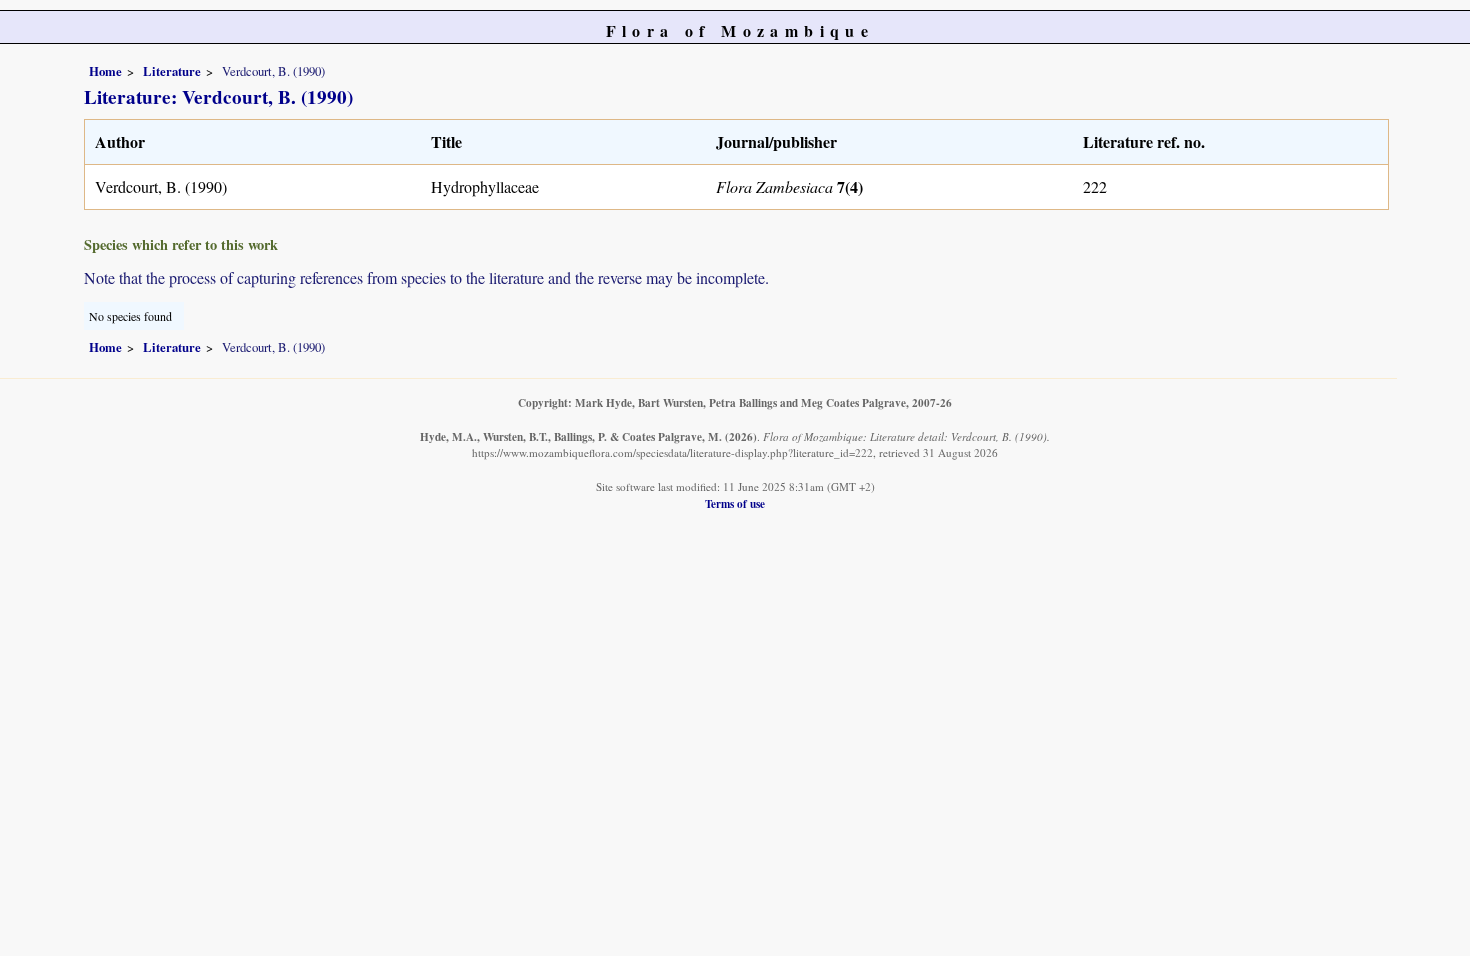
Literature (172, 71)
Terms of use (735, 503)
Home (105, 71)
